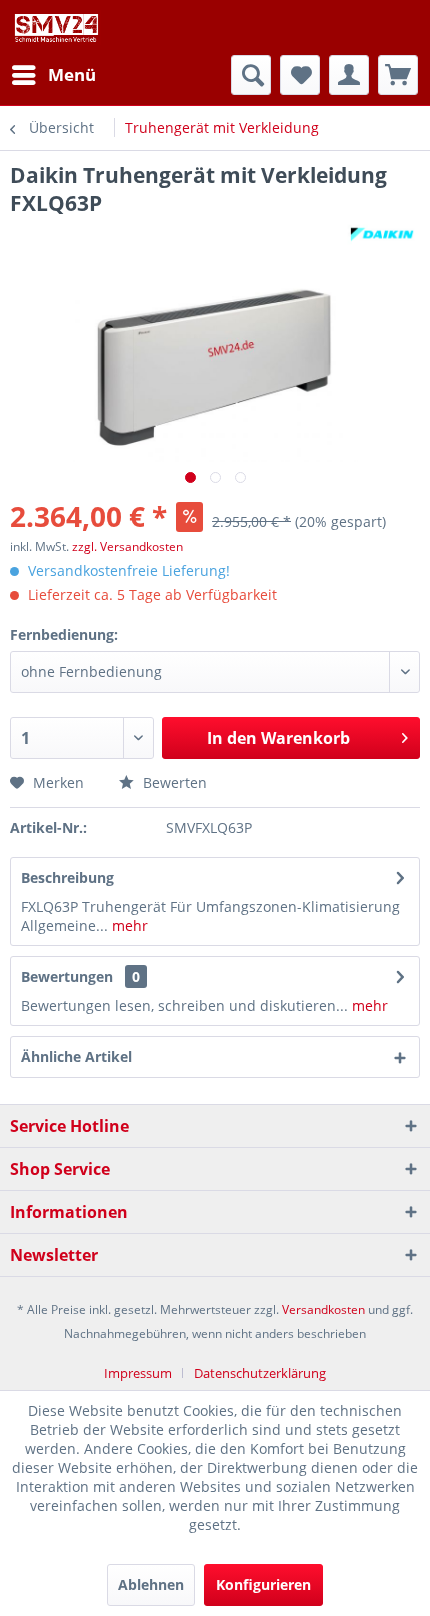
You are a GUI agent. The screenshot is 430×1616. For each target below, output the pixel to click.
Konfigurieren (263, 1584)
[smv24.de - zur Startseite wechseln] (55, 27)
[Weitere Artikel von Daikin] (382, 234)
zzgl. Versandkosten (127, 546)
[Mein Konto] (349, 75)
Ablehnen (151, 1584)
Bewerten (173, 782)
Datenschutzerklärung (260, 1373)
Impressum (138, 1373)
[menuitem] (53, 75)
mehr (128, 925)
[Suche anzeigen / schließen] (251, 75)
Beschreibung (67, 877)
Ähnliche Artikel (76, 1056)
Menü (72, 74)
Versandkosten (323, 1309)
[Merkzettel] (300, 75)
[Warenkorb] (398, 75)
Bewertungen (67, 976)
